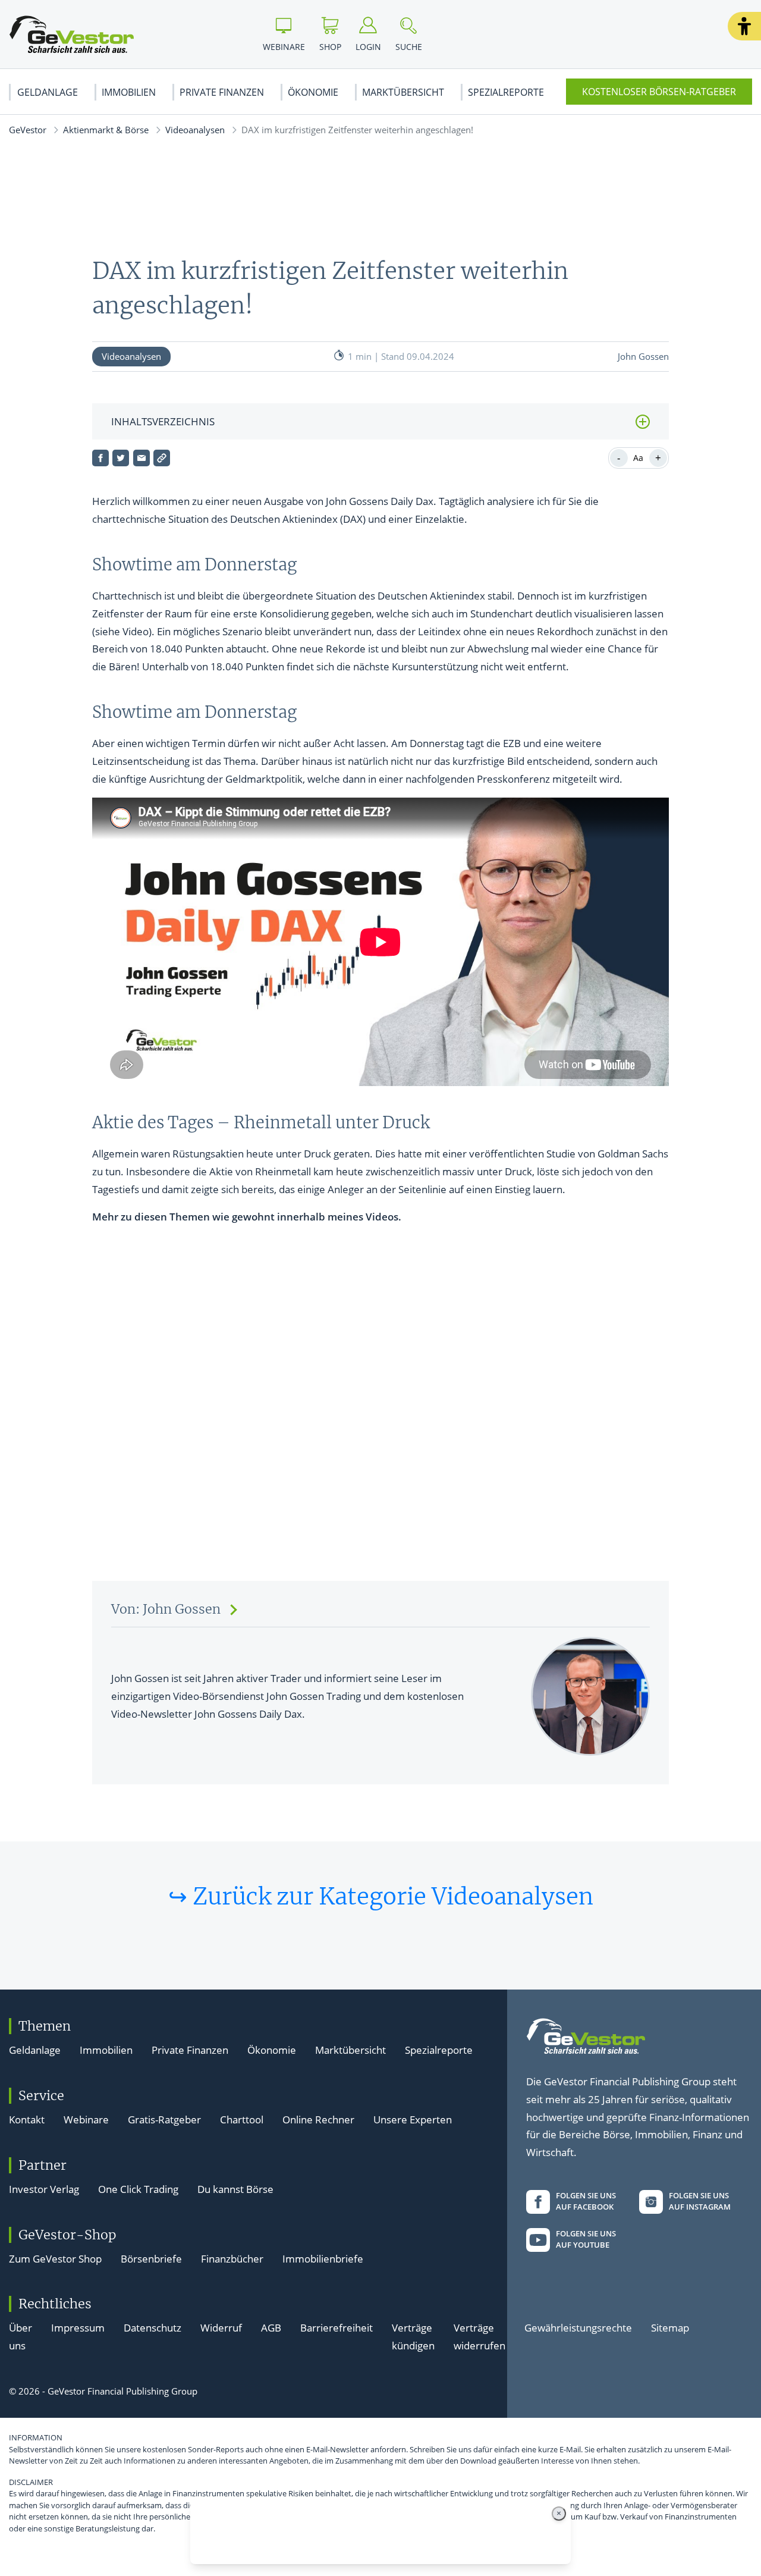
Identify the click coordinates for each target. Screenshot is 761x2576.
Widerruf (221, 2328)
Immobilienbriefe (323, 2259)
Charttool (242, 2120)
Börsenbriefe (151, 2259)
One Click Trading (138, 2189)
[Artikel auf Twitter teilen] (121, 458)
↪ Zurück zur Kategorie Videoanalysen (381, 1896)
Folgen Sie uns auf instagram (700, 2201)
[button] (744, 26)
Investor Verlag (44, 2189)
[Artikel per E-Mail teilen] (141, 458)
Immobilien (129, 92)
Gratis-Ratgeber (164, 2120)
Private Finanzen (222, 92)
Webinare (86, 2120)
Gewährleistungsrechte (578, 2328)
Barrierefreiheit (337, 2328)
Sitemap (670, 2328)
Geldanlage (48, 92)
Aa (638, 458)
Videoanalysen (195, 130)
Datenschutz (152, 2328)
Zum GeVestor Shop (55, 2259)
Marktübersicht (403, 92)
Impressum (78, 2328)
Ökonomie (313, 92)
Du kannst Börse (235, 2189)
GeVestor (28, 130)
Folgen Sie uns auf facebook (586, 2201)
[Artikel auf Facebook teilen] (100, 458)
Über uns (21, 2337)
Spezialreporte (506, 92)
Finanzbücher (232, 2259)
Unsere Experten (413, 2120)
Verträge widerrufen (479, 2337)
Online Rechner (318, 2120)
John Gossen (643, 356)
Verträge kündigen (413, 2337)
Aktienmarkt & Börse (106, 130)
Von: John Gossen (166, 1609)
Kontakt (27, 2120)
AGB (271, 2328)
